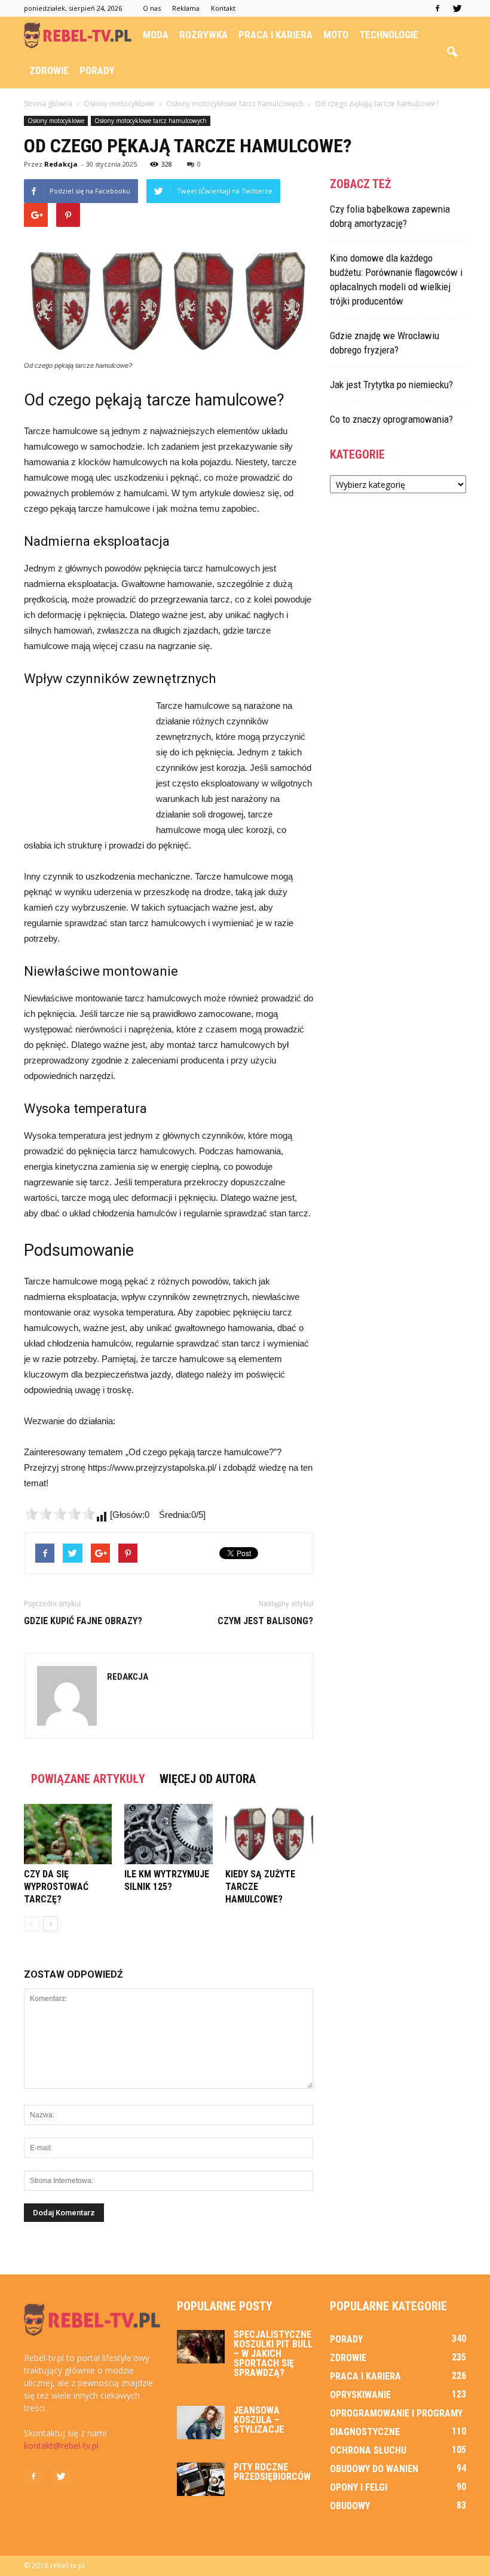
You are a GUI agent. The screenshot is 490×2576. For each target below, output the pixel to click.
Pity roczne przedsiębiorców (272, 2472)
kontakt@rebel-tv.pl (61, 2446)
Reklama (186, 8)
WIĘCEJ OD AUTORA (208, 1779)
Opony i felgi (359, 2487)
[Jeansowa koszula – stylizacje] (201, 2423)
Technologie (389, 35)
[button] (452, 53)
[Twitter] (457, 8)
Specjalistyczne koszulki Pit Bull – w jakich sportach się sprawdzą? (273, 2354)
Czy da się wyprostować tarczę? (56, 1887)
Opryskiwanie (360, 2395)
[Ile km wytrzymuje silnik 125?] (168, 1834)
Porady (97, 70)
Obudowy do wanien (374, 2469)
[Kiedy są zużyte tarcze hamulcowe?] (269, 1834)
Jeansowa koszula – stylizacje (259, 2420)
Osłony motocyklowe (56, 121)
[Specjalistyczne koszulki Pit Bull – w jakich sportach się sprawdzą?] (201, 2347)
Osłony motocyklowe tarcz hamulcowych (151, 121)
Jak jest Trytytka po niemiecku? (391, 385)
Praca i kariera (275, 35)
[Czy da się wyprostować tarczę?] (68, 1834)
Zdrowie (49, 70)
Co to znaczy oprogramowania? (391, 419)
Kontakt (223, 8)
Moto (336, 35)
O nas (152, 8)
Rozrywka (203, 35)
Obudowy (350, 2506)
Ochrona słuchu (368, 2450)
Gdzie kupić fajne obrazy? (83, 1621)
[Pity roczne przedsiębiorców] (201, 2479)
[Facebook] (437, 8)
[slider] (60, 1514)
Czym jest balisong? (265, 1621)
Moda (156, 35)
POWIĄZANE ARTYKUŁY (88, 1779)
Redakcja (61, 164)
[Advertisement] (84, 763)
